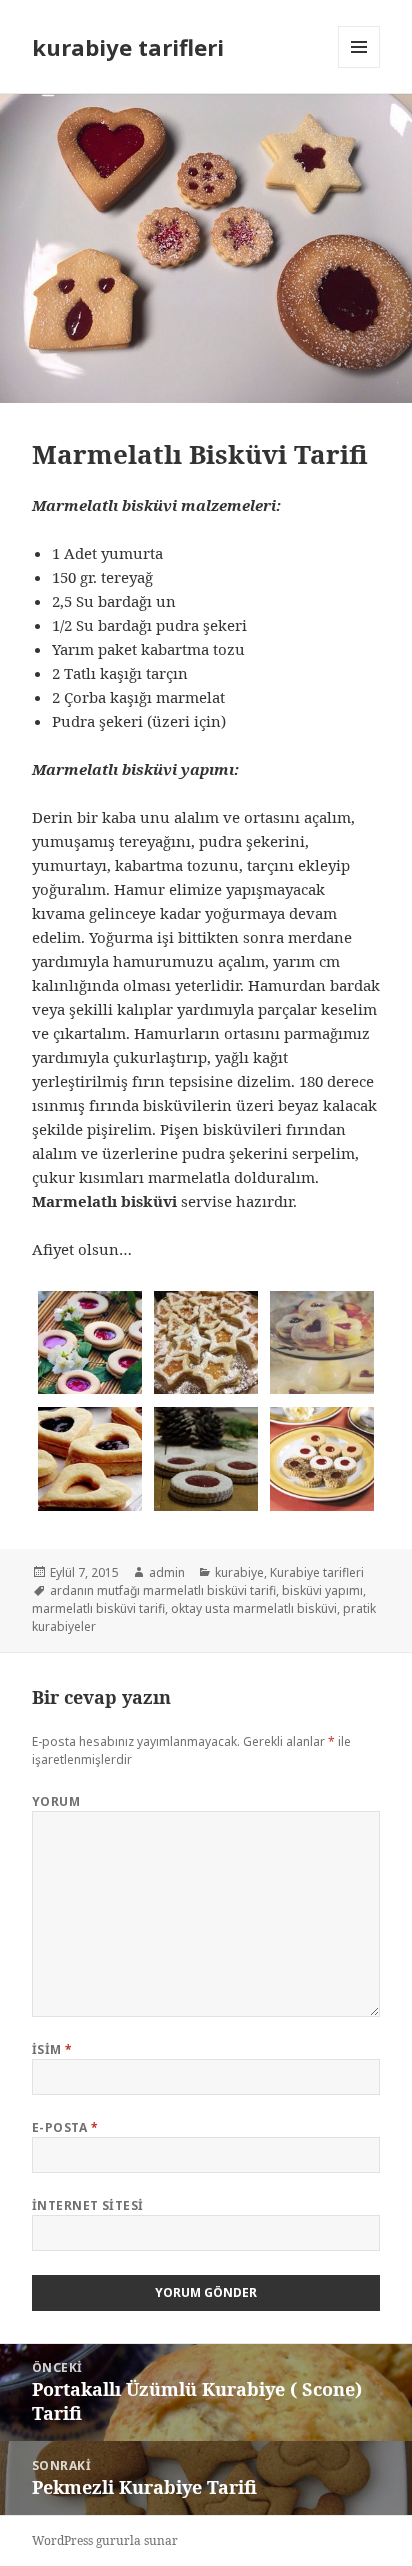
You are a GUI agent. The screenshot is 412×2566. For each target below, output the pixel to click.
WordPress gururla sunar (105, 2540)
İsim (52, 2049)
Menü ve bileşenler (359, 67)
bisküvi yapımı (322, 1590)
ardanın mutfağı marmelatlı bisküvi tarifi (163, 1590)
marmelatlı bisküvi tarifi (98, 1608)
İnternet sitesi (88, 2205)
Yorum (56, 1801)
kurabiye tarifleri (128, 47)
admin (167, 1572)
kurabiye (239, 1572)
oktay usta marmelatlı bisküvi (254, 1608)
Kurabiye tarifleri (317, 1572)
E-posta (65, 2127)
